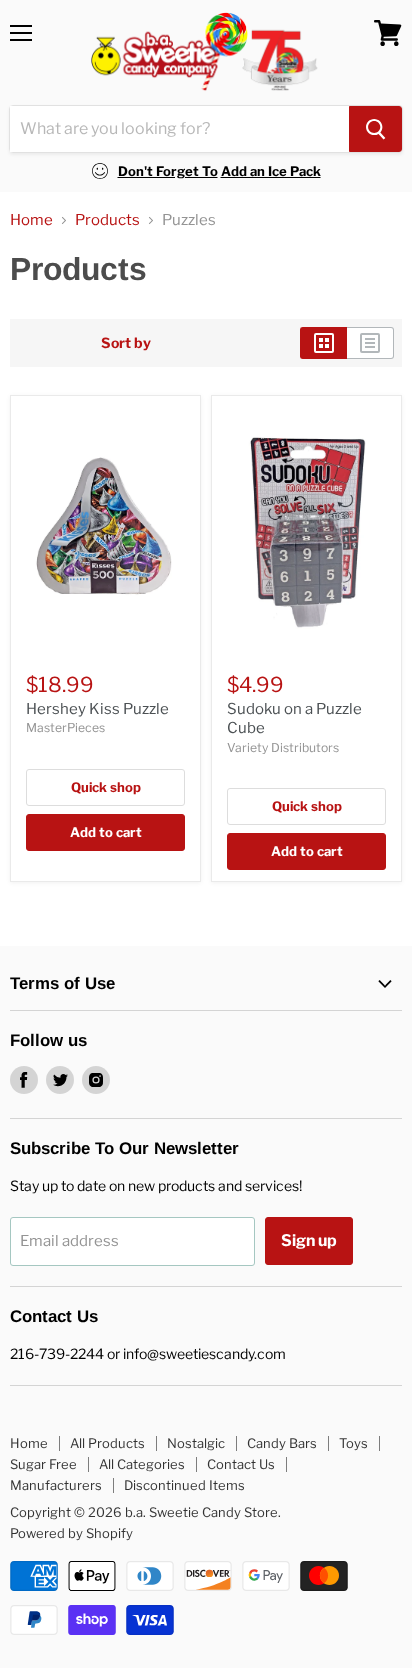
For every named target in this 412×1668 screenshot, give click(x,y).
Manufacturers (56, 1485)
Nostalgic (196, 1443)
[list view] (370, 343)
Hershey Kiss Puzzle (97, 709)
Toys (353, 1443)
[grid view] (323, 343)
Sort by (126, 343)
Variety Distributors (283, 747)
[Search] (375, 129)
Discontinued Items (184, 1485)
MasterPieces (65, 727)
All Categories (142, 1464)
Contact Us (241, 1464)
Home (31, 220)
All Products (107, 1443)
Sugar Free (43, 1464)
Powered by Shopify (71, 1533)
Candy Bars (282, 1443)
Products (107, 220)
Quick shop (106, 787)
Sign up (309, 1240)
